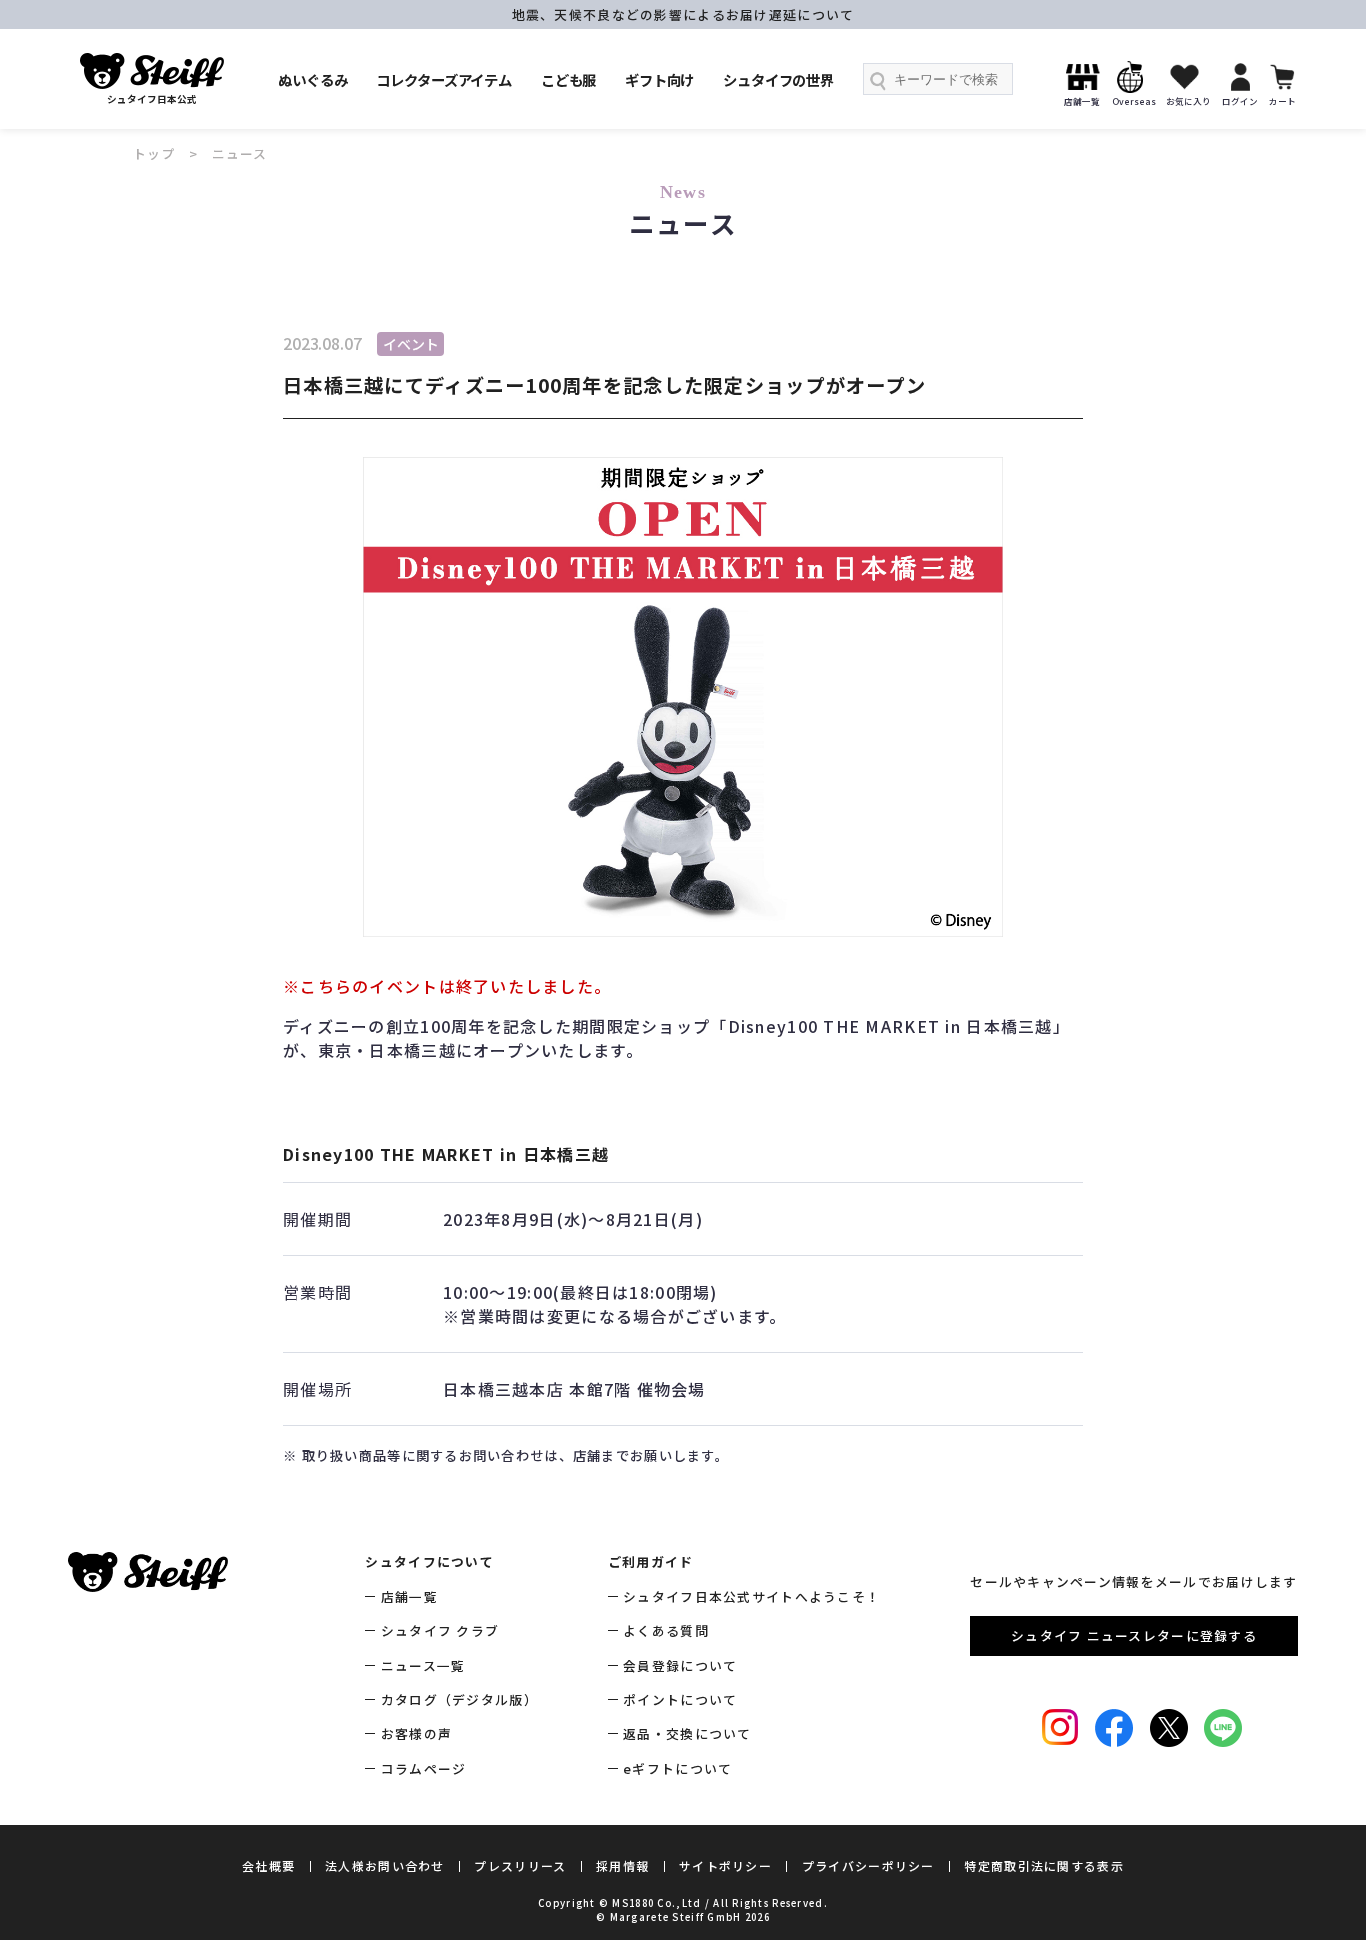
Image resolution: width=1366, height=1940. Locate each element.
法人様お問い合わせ (385, 1865)
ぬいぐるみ (312, 79)
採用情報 (622, 1865)
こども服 (568, 79)
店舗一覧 (409, 1596)
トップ (154, 153)
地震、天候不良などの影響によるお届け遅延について (683, 14)
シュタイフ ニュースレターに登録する (1134, 1635)
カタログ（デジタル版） (459, 1699)
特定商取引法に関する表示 (1043, 1865)
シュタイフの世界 (778, 79)
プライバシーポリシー (868, 1865)
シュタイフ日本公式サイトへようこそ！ (751, 1596)
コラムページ (423, 1768)
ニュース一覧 (423, 1665)
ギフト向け (659, 79)
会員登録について (680, 1665)
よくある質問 (666, 1630)
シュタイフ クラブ (440, 1630)
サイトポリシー (725, 1865)
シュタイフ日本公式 (152, 99)
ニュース (240, 153)
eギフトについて (677, 1768)
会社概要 (268, 1865)
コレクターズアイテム (444, 79)
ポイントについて (680, 1699)
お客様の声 (416, 1733)
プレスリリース (520, 1865)
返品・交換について (687, 1733)
